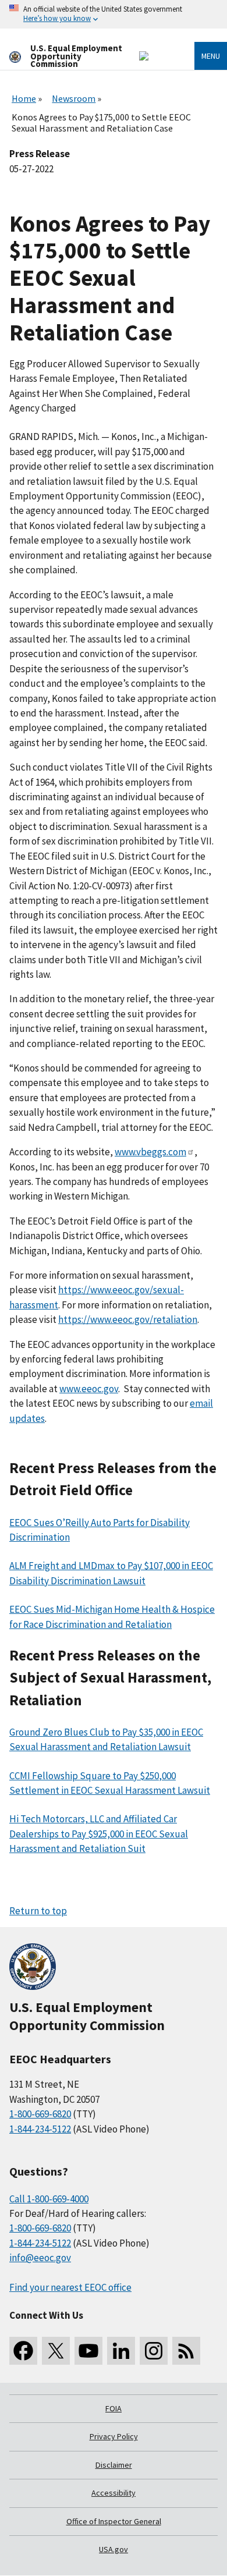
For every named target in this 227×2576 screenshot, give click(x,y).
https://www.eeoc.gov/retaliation (128, 1319)
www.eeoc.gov (89, 1389)
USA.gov (114, 2549)
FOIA (114, 2408)
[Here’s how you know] (114, 14)
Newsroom (74, 98)
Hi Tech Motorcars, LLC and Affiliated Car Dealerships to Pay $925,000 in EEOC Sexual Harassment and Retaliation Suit (99, 1834)
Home (24, 98)
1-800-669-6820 (40, 2114)
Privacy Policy (114, 2436)
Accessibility (114, 2493)
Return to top (38, 1911)
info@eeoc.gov (40, 2258)
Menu (211, 56)
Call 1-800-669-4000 (49, 2199)
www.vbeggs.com (150, 1152)
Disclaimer (114, 2465)
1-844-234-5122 (40, 2129)
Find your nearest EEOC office (70, 2287)
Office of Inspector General (114, 2521)
